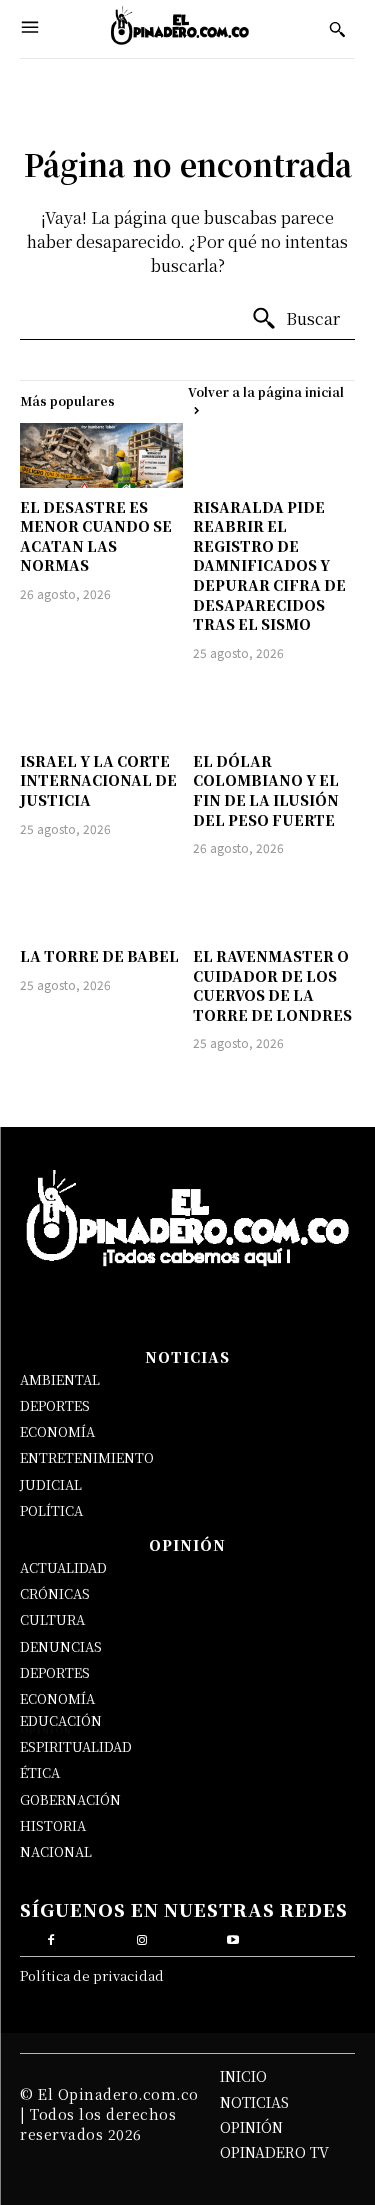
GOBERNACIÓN (70, 1799)
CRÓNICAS (55, 1593)
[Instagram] (141, 1937)
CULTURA (52, 1619)
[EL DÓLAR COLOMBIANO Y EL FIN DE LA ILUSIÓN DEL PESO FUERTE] (274, 709)
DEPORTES (55, 1405)
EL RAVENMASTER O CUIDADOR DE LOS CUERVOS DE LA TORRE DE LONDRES (272, 985)
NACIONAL (56, 1851)
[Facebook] (50, 1937)
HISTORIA (53, 1825)
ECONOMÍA (57, 1431)
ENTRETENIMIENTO (87, 1457)
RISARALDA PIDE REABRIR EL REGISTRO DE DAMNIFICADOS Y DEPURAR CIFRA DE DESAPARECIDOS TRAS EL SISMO (269, 566)
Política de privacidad (92, 1975)
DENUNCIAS (61, 1646)
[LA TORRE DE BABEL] (101, 904)
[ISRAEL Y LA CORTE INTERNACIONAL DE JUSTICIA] (101, 709)
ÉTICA (40, 1772)
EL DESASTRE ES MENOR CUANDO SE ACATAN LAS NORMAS (96, 536)
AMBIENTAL (60, 1379)
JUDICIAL (51, 1484)
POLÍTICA (51, 1510)
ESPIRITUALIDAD (76, 1746)
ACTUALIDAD (63, 1567)
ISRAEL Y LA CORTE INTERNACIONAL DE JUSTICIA (98, 780)
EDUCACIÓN (61, 1720)
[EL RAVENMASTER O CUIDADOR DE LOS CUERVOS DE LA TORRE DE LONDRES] (274, 904)
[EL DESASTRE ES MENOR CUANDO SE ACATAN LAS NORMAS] (101, 455)
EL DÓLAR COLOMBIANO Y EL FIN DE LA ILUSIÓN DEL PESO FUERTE (266, 790)
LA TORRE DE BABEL (99, 956)
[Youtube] (233, 1937)
